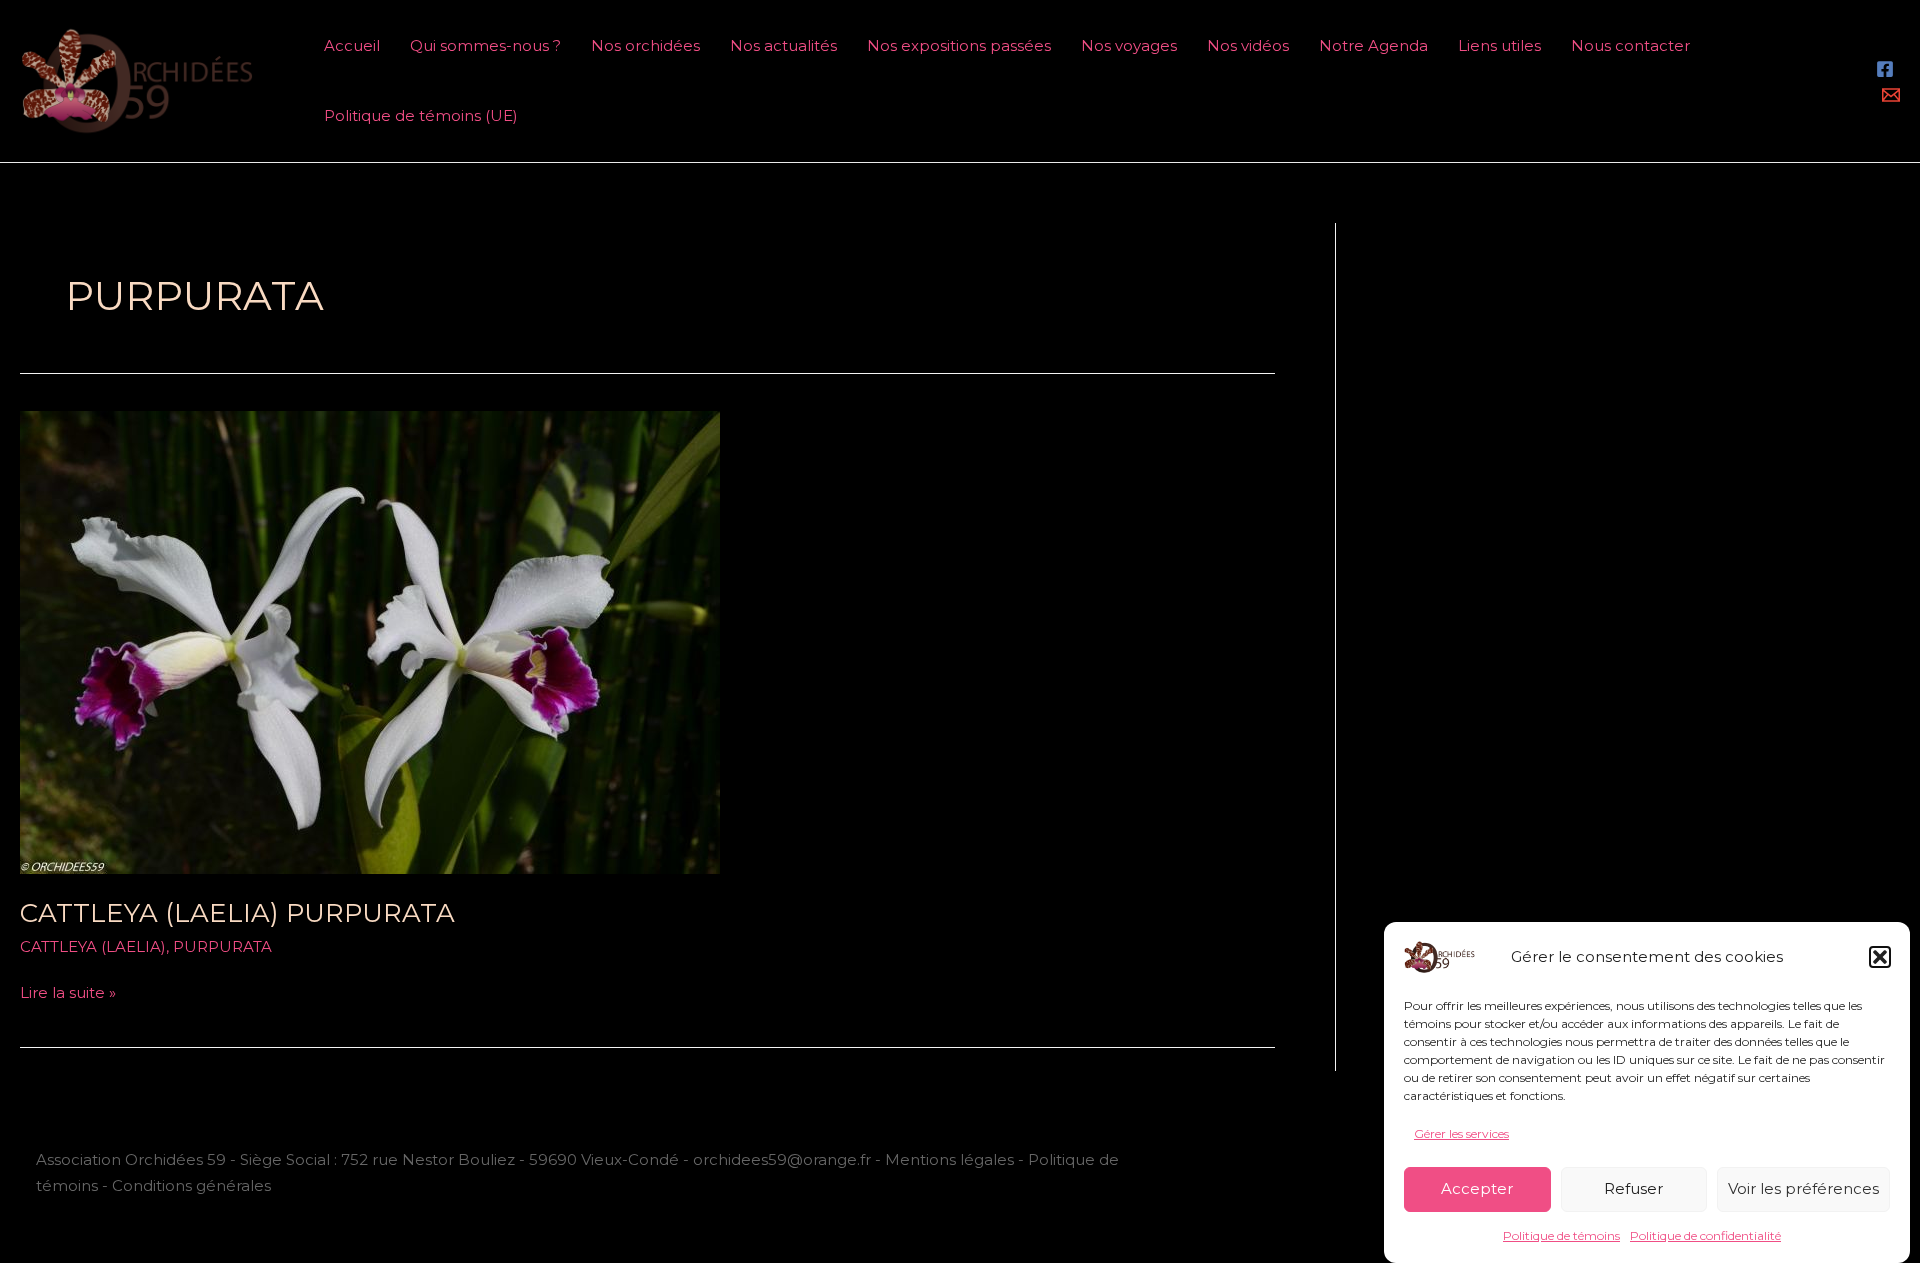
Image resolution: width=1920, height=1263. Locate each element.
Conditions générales (191, 1185)
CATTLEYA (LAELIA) (93, 946)
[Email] (1891, 95)
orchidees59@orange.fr (784, 1159)
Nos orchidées (645, 45)
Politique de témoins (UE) (421, 115)
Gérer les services (1461, 1133)
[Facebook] (1885, 69)
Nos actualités (783, 45)
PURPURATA (222, 946)
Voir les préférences (1803, 1188)
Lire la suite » (68, 991)
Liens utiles (1499, 45)
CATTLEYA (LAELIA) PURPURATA (237, 913)
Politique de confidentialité (1705, 1235)
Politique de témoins (1561, 1235)
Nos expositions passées (959, 45)
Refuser (1633, 1188)
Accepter (1477, 1188)
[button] (1880, 957)
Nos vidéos (1248, 45)
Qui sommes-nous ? (485, 45)
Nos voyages (1129, 45)
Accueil (352, 45)
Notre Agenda (1373, 45)
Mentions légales (949, 1159)
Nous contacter (1630, 45)
